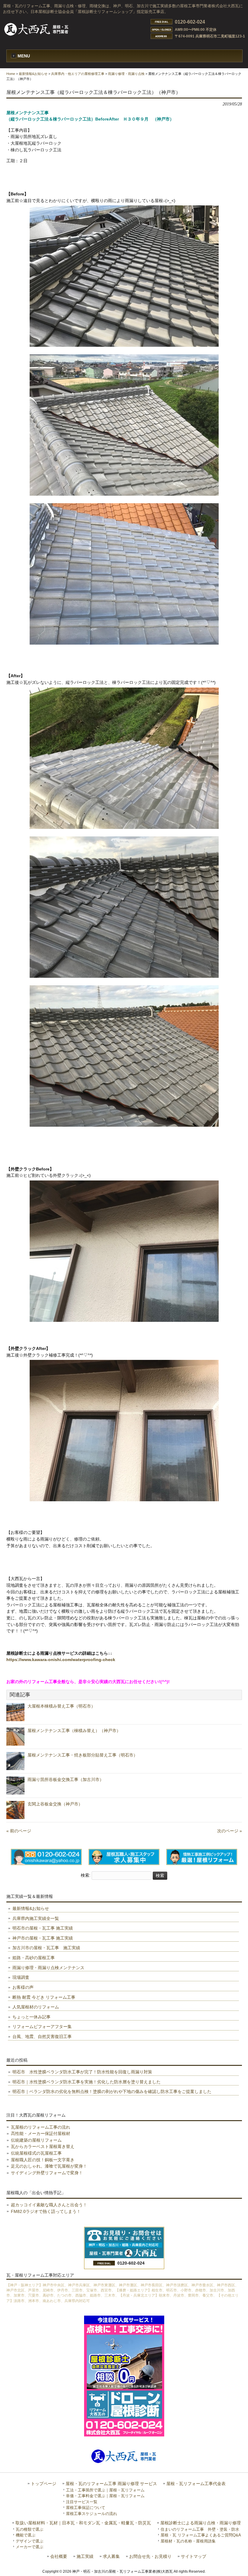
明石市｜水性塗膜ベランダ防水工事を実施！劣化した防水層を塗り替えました (86, 2082)
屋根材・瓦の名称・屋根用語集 (188, 2541)
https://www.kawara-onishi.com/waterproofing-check (61, 1660)
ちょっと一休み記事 (31, 2017)
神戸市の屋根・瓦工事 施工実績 (43, 1938)
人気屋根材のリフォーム (36, 2007)
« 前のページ (19, 1831)
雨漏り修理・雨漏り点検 (126, 74)
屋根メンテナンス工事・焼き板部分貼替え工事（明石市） (83, 1755)
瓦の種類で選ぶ (29, 2529)
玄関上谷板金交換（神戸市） (55, 1804)
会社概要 (59, 2557)
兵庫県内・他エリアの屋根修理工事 (78, 74)
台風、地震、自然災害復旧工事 (42, 2037)
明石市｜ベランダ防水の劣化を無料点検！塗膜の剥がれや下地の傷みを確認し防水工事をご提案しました (112, 2091)
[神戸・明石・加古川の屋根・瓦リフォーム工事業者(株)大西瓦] (37, 35)
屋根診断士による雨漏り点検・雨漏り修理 (201, 2523)
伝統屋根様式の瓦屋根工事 (36, 2153)
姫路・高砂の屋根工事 (34, 1958)
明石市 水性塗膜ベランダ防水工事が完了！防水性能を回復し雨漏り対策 (82, 2072)
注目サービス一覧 (82, 2502)
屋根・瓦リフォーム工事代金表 (196, 2484)
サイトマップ (194, 2557)
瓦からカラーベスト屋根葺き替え (43, 2146)
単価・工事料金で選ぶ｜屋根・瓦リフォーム (105, 2496)
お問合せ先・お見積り (150, 2557)
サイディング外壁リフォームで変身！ (47, 2173)
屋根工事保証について (86, 2508)
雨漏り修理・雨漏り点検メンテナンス (48, 1968)
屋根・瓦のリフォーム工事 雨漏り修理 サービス (111, 2484)
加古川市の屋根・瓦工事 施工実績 (46, 1948)
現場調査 (21, 1977)
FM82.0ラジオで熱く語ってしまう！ (46, 2211)
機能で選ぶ (26, 2535)
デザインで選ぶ (29, 2541)
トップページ (44, 2484)
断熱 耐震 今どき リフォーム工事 (44, 1997)
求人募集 (111, 2557)
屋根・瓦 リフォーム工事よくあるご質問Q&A (201, 2535)
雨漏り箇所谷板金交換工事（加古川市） (66, 1779)
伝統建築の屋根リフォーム (36, 2140)
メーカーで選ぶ (29, 2547)
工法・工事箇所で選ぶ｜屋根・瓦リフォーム (105, 2490)
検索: (86, 1876)
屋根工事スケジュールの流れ (91, 2514)
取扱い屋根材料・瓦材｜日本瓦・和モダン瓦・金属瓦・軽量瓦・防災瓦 (83, 2523)
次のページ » (230, 1831)
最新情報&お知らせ (33, 74)
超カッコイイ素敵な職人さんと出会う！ (49, 2205)
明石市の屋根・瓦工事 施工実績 (43, 1928)
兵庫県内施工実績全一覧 (36, 1918)
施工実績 (85, 2557)
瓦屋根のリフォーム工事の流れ (41, 2127)
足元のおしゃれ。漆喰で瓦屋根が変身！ (49, 2166)
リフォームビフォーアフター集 (42, 2027)
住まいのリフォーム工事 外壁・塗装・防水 (200, 2529)
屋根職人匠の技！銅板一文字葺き (43, 2160)
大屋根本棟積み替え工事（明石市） (61, 1706)
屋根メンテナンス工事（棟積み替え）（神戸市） (74, 1731)
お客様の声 (23, 1987)
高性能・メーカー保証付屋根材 (41, 2133)
